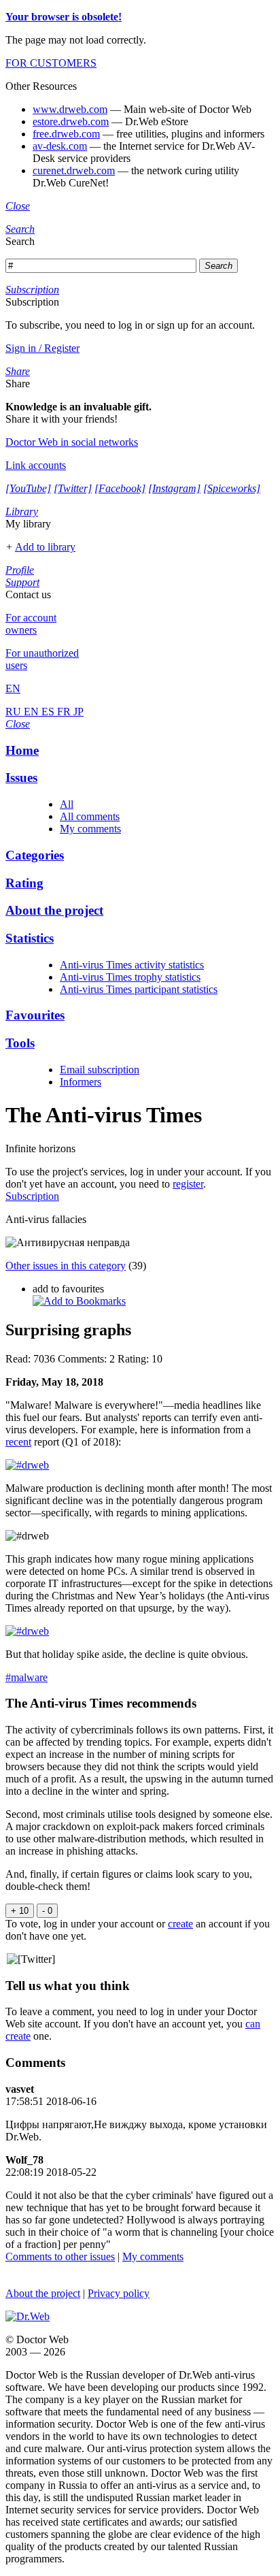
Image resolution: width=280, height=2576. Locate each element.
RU (15, 712)
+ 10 (20, 1911)
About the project (43, 2293)
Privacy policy (119, 2293)
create (180, 1924)
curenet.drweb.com (74, 170)
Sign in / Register (42, 348)
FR (65, 712)
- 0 (47, 1911)
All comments (90, 816)
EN (33, 712)
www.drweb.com (70, 109)
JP (78, 712)
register (188, 1184)
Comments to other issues (60, 2256)
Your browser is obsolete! (64, 17)
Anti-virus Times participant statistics (139, 989)
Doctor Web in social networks (72, 442)
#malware (27, 1677)
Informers (81, 1082)
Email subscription (100, 1070)
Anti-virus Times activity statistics (132, 965)
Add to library (45, 547)
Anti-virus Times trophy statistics (130, 977)
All (67, 804)
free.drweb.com (66, 134)
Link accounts (36, 465)
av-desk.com (60, 146)
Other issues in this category (66, 1266)
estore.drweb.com (71, 121)
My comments (90, 829)
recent (18, 1442)
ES (49, 712)
